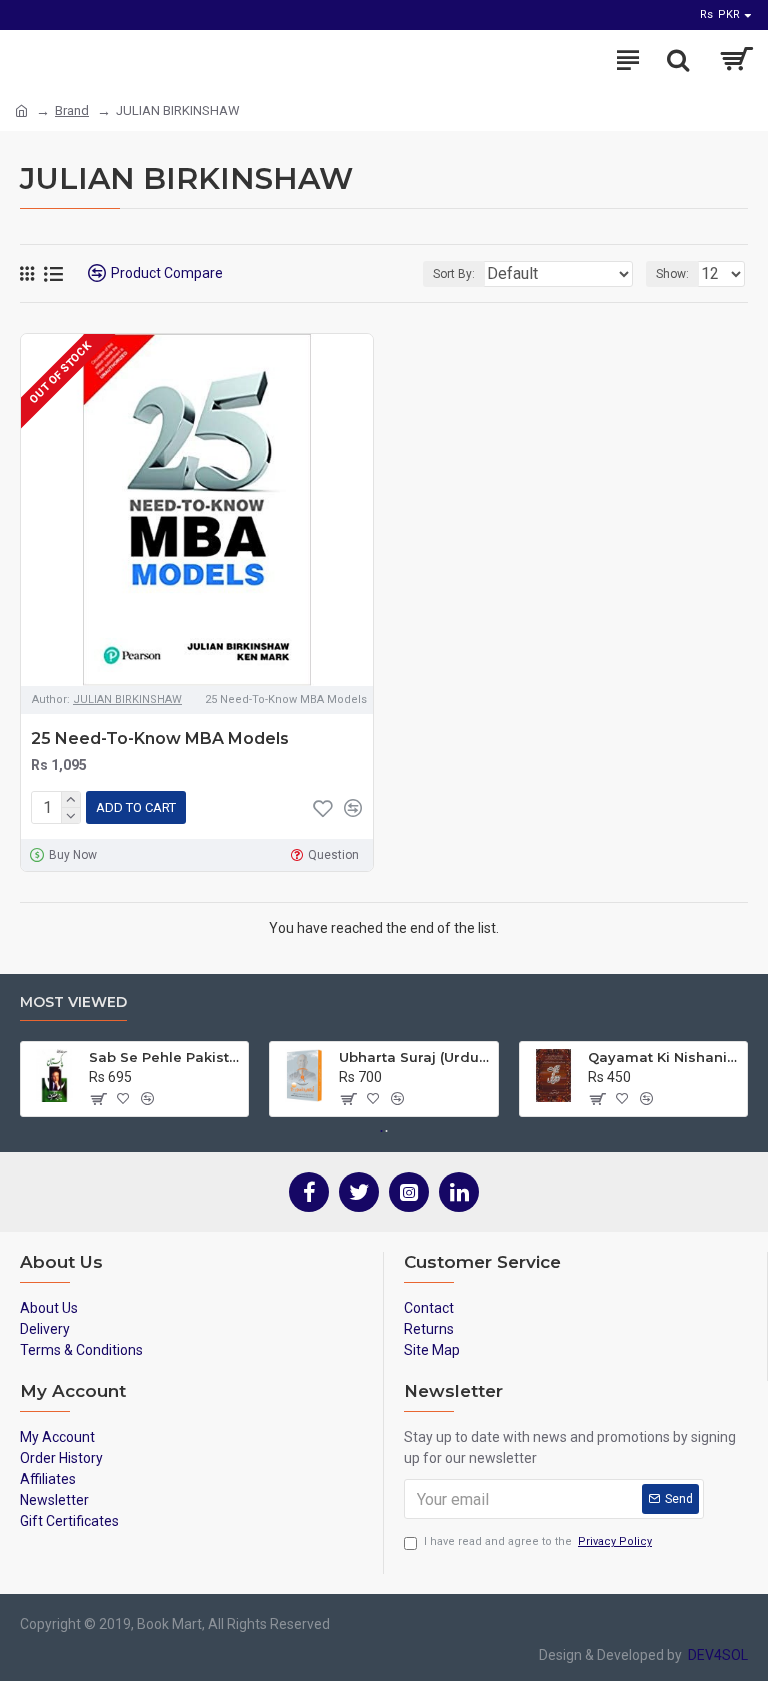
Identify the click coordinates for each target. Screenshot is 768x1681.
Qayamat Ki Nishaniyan (664, 1057)
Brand (72, 110)
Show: (672, 274)
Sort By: (454, 274)
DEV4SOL (715, 1655)
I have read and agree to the (538, 1541)
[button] (382, 1131)
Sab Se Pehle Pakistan (165, 1057)
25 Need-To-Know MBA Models (160, 738)
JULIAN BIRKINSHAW (127, 699)
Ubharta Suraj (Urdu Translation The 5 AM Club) (415, 1057)
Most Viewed (73, 1002)
